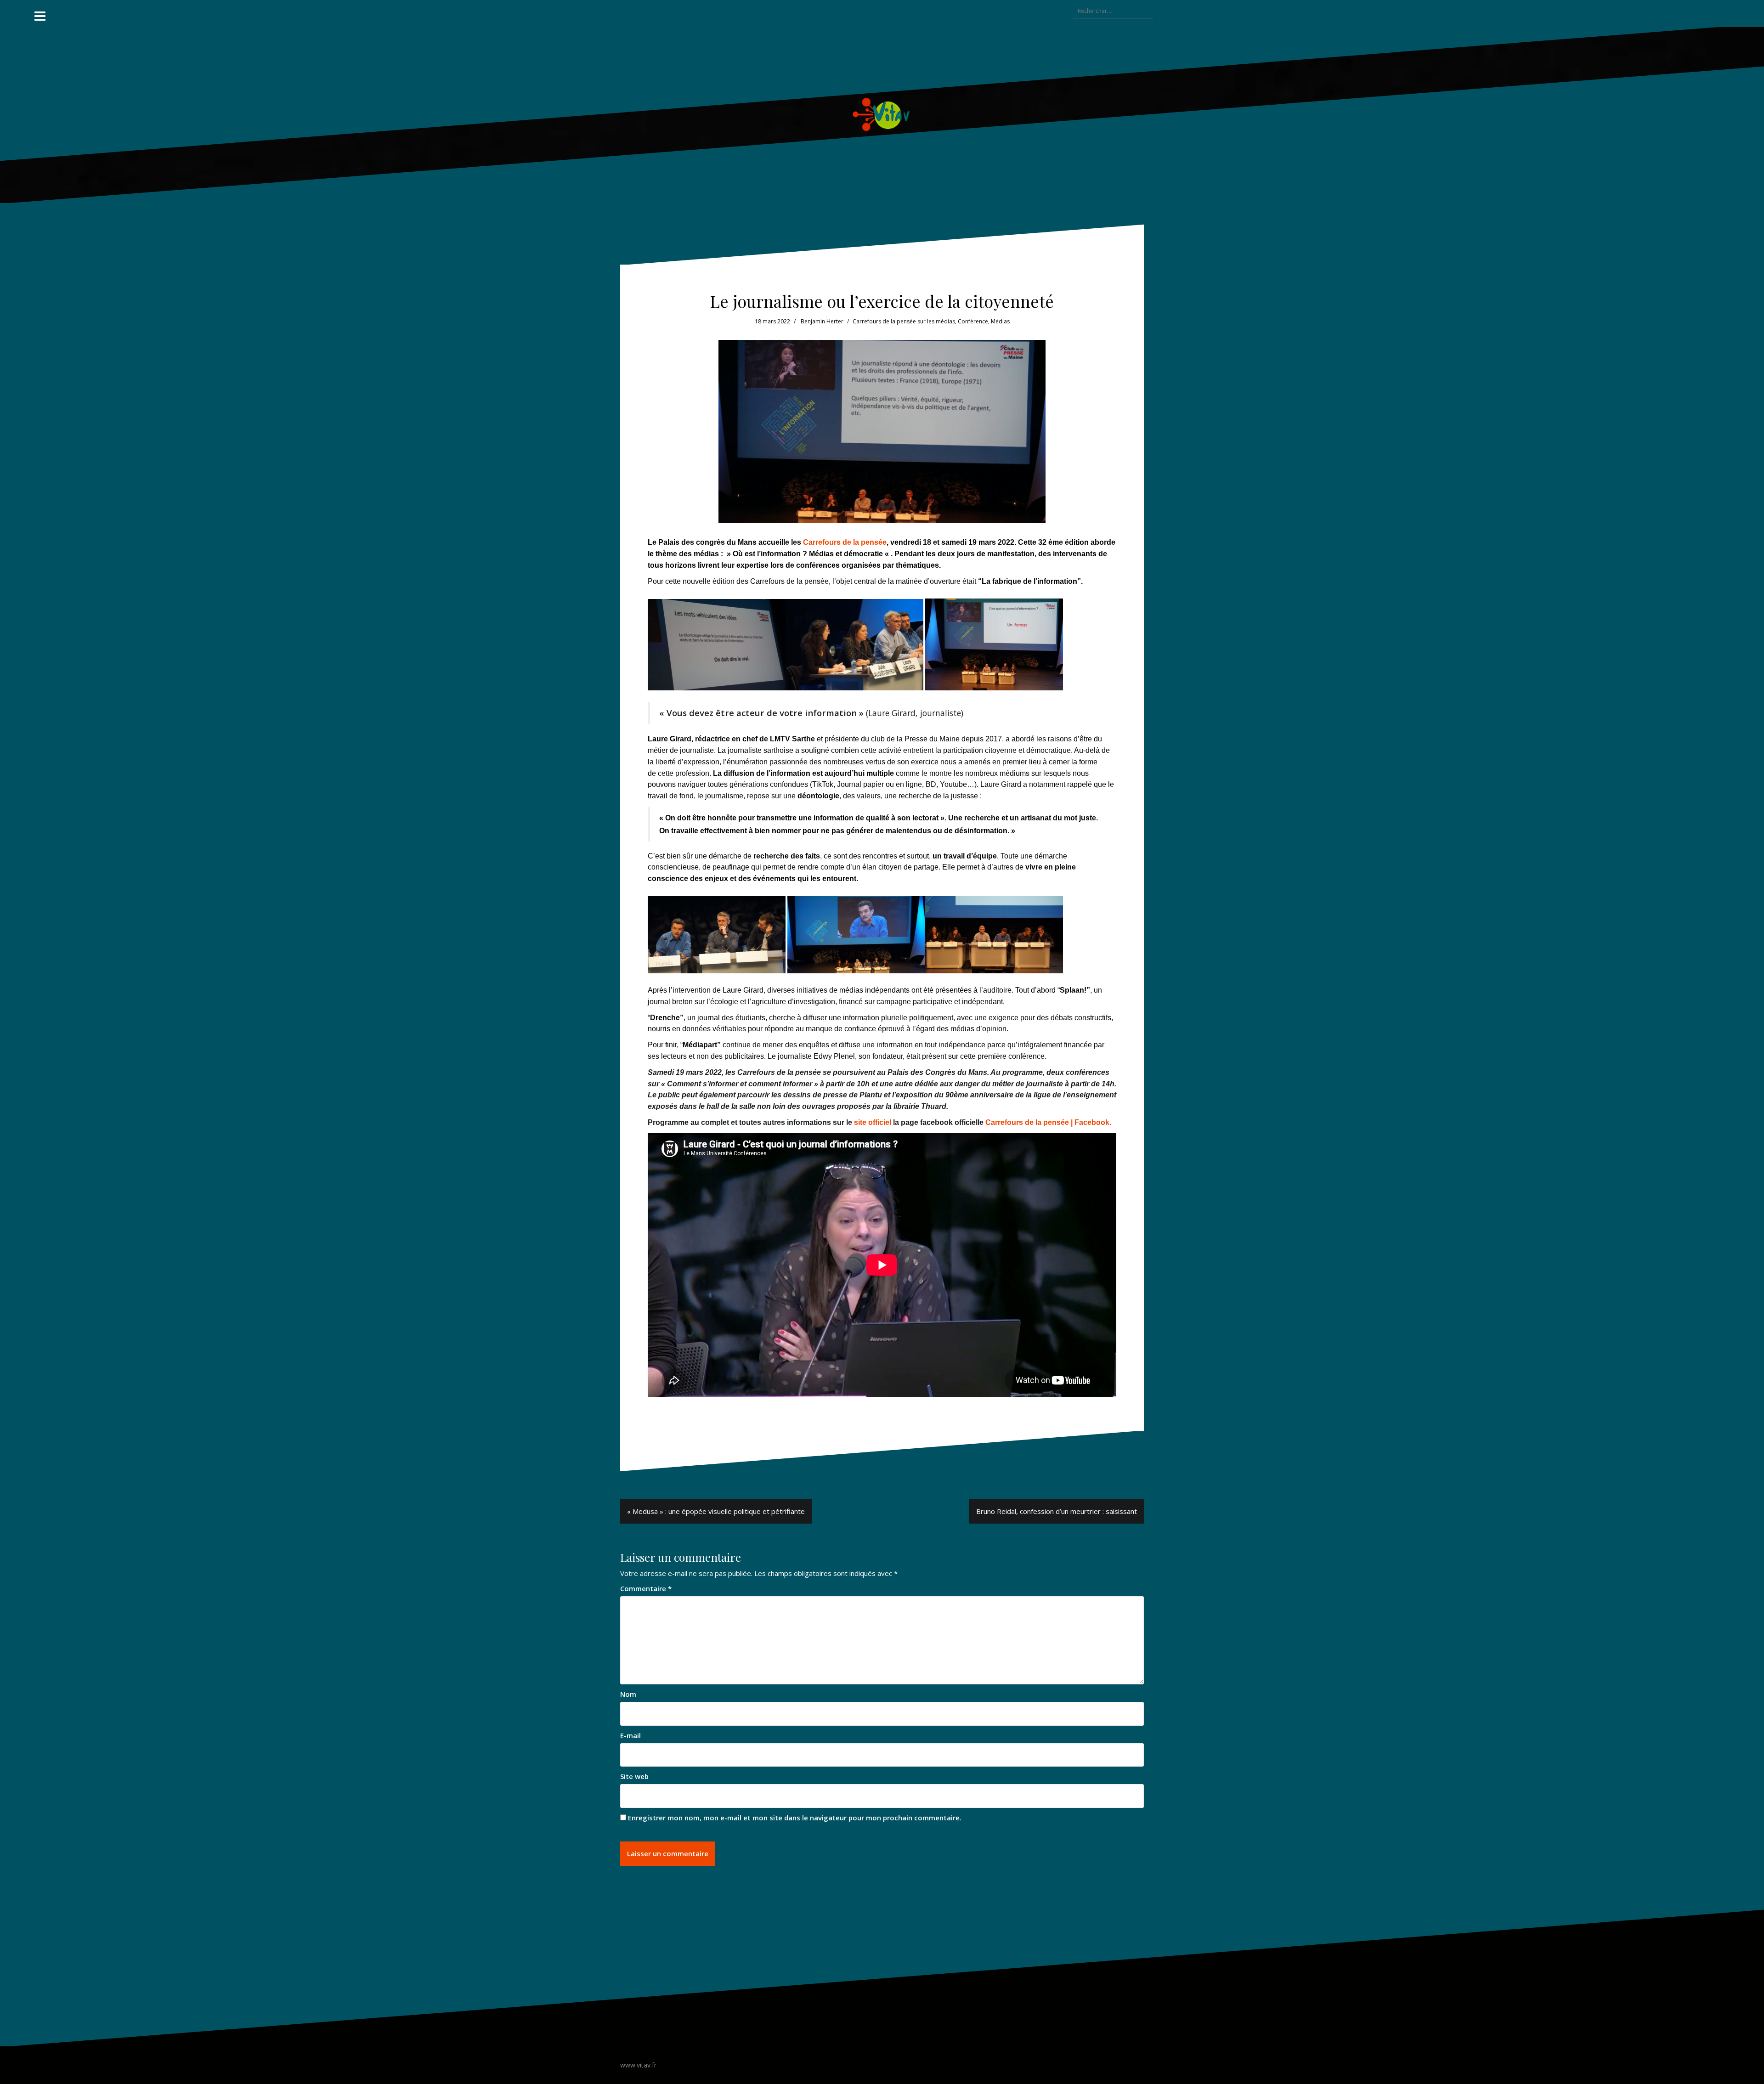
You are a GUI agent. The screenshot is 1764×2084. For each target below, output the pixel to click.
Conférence (973, 321)
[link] (1048, 1122)
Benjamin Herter (822, 321)
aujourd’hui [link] (845, 773)
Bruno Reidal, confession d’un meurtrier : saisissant (1057, 1511)
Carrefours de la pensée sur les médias (904, 321)
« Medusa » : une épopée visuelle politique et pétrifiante (716, 1511)
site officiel (873, 1122)
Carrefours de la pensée (845, 542)
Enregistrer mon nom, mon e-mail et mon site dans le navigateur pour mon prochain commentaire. (795, 1818)
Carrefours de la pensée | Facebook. (1048, 1122)
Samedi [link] (661, 1072)
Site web (634, 1776)
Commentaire (646, 1588)
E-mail (630, 1735)
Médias (1000, 321)
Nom (628, 1694)
